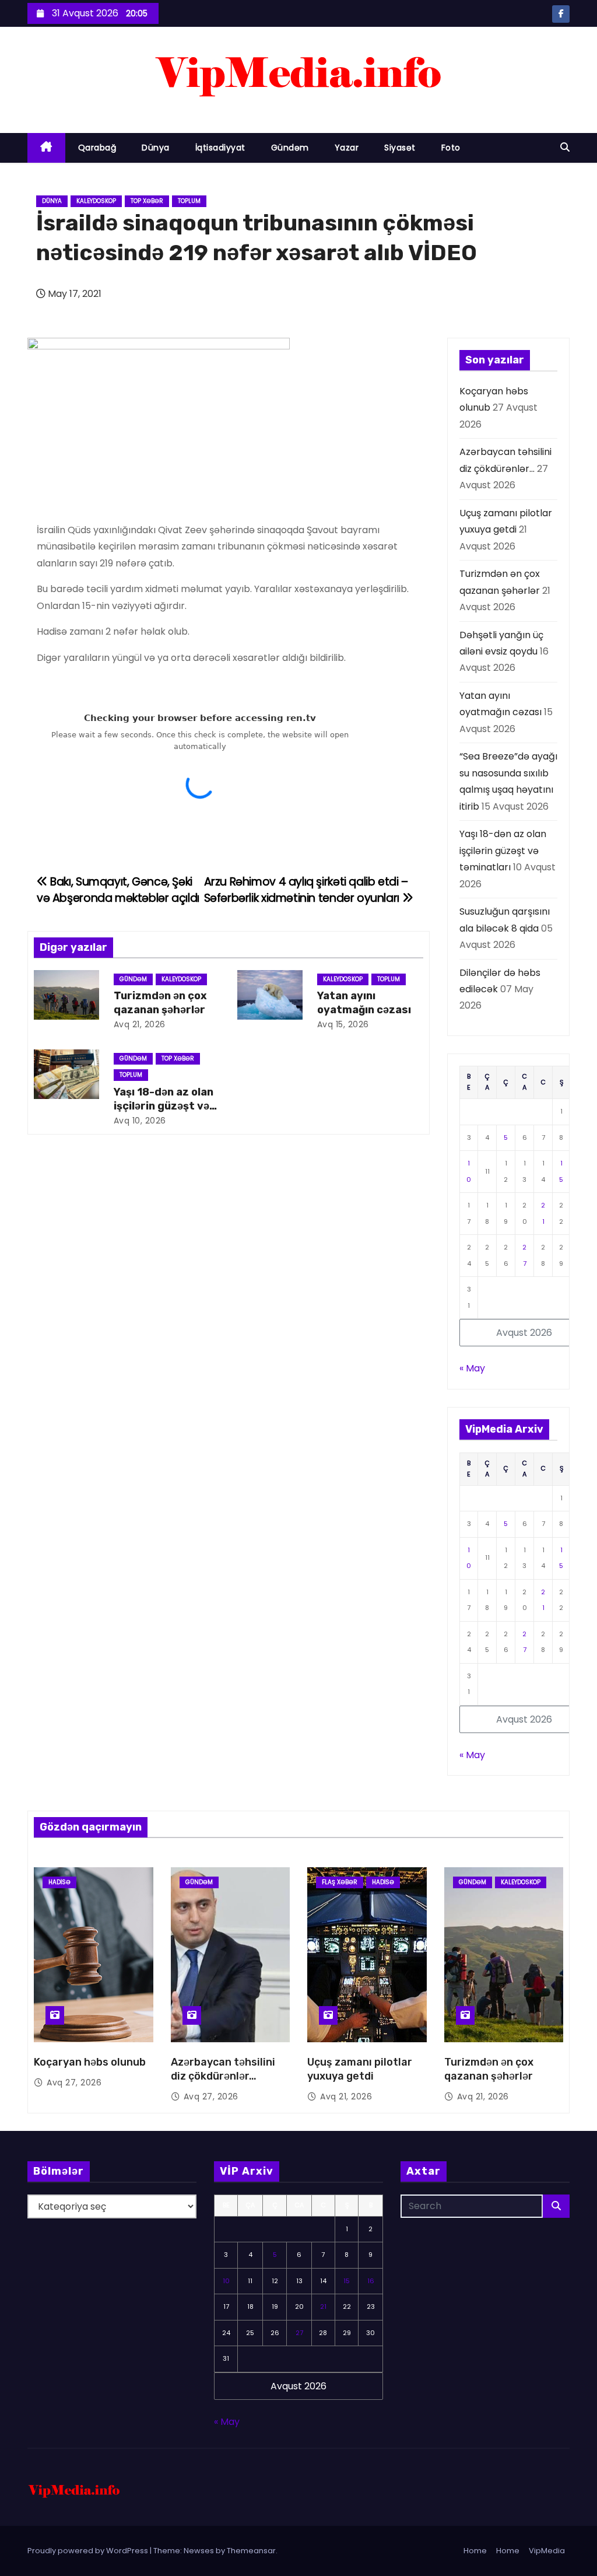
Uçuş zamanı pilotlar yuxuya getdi (360, 2069)
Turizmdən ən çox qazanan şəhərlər (160, 1003)
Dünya (156, 148)
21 (323, 2306)
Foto (451, 148)
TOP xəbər (147, 201)
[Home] (46, 148)
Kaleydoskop (96, 201)
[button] (565, 147)
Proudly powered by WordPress (89, 2551)
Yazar (347, 148)
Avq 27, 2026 (74, 2082)
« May (472, 1368)
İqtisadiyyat (220, 148)
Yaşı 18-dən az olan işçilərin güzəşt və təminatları (164, 1106)
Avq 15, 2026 (343, 1024)
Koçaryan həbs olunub (90, 2062)
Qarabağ (97, 148)
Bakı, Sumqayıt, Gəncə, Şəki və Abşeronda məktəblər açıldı (118, 890)
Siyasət (400, 148)
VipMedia (547, 2551)
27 (299, 2333)
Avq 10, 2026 (140, 1121)
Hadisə (59, 1882)
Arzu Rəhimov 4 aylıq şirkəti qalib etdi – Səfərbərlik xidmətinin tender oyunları (306, 890)
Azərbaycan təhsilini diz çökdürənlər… (223, 2069)
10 (226, 2281)
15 (347, 2281)
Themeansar (251, 2551)
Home (475, 2551)
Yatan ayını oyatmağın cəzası (364, 1003)
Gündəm (290, 148)
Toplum (189, 201)
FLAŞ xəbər (340, 1882)
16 (371, 2281)
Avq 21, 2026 (140, 1024)
